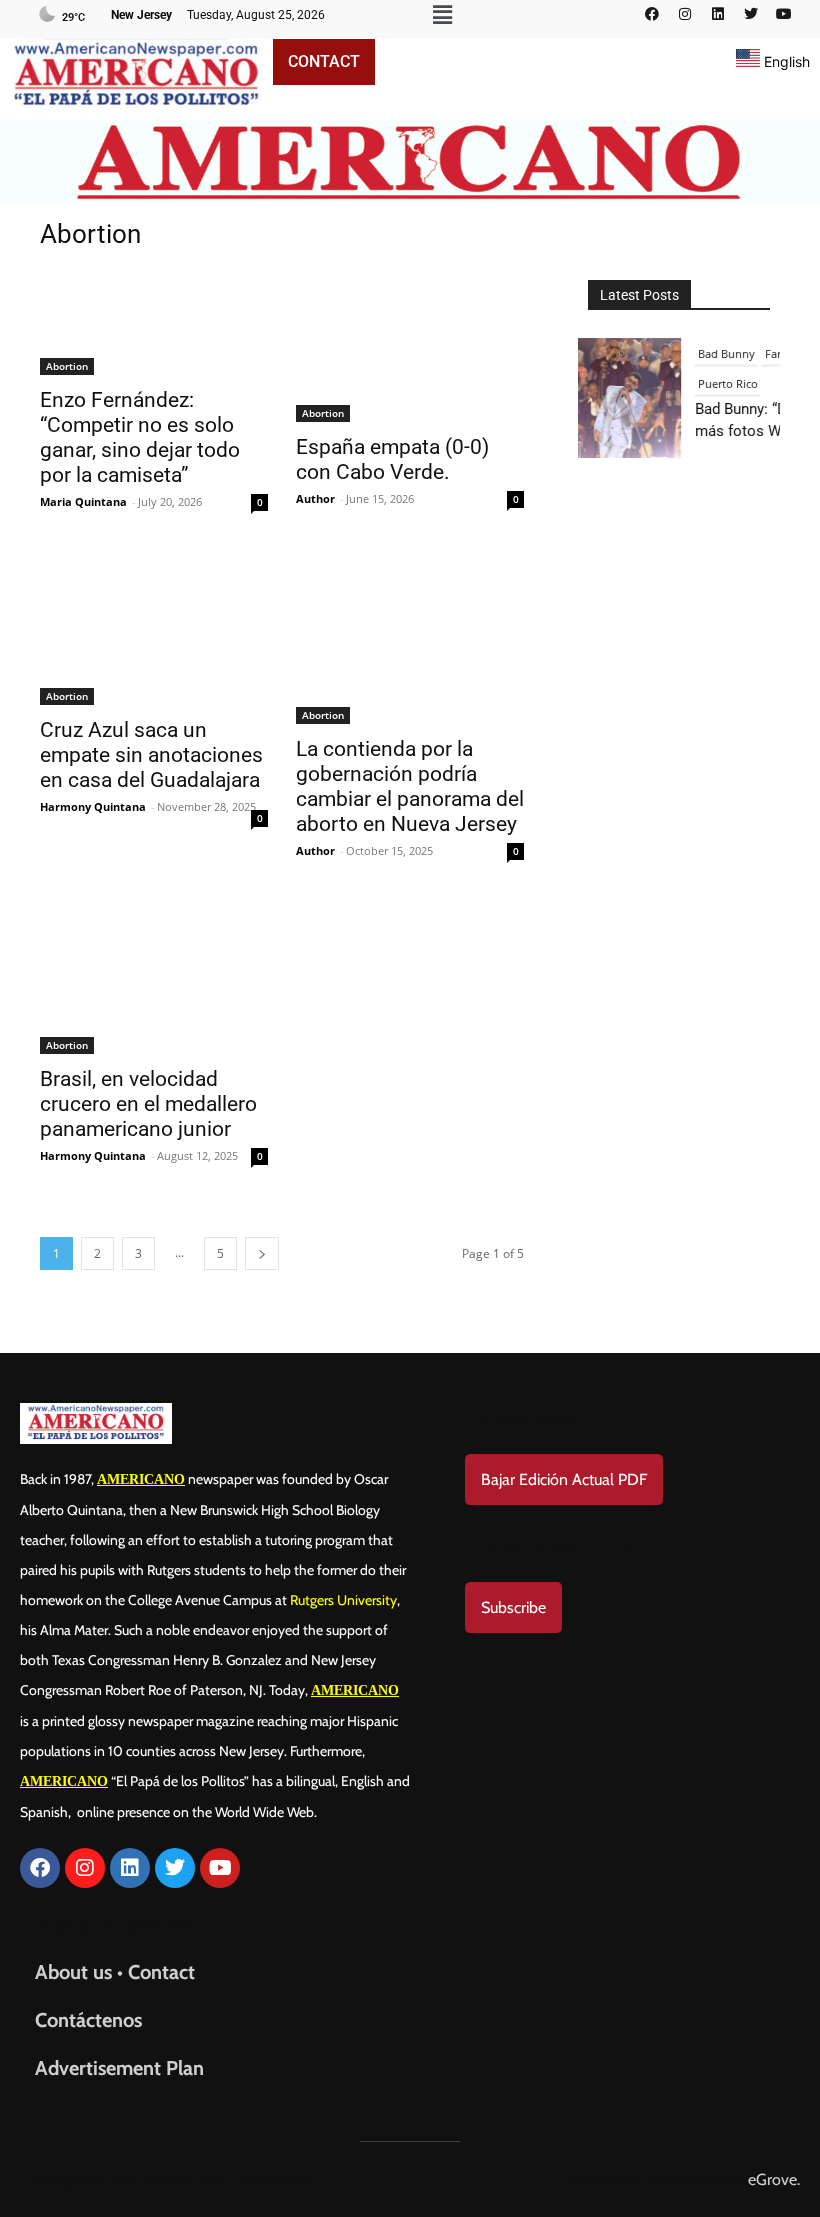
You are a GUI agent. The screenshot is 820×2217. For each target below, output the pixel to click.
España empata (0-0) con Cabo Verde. (392, 459)
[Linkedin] (718, 14)
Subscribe (513, 1607)
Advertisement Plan (119, 2068)
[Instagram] (685, 14)
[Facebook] (652, 14)
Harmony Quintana (93, 806)
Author (315, 498)
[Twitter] (751, 14)
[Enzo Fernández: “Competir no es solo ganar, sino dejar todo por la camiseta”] (154, 322)
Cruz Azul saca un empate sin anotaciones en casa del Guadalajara (151, 755)
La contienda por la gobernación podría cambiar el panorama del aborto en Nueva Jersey (410, 786)
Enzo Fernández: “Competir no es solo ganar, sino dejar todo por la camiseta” (140, 437)
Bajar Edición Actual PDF (564, 1479)
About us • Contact (115, 1972)
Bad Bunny (722, 353)
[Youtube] (784, 14)
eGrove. (774, 2179)
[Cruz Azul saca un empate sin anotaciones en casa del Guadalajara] (154, 629)
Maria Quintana (83, 501)
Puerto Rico (724, 383)
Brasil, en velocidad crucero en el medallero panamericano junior (148, 1104)
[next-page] (262, 1253)
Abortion (67, 366)
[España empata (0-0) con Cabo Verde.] (410, 346)
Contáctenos (88, 2020)
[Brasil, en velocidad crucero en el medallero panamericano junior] (154, 978)
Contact (324, 61)
